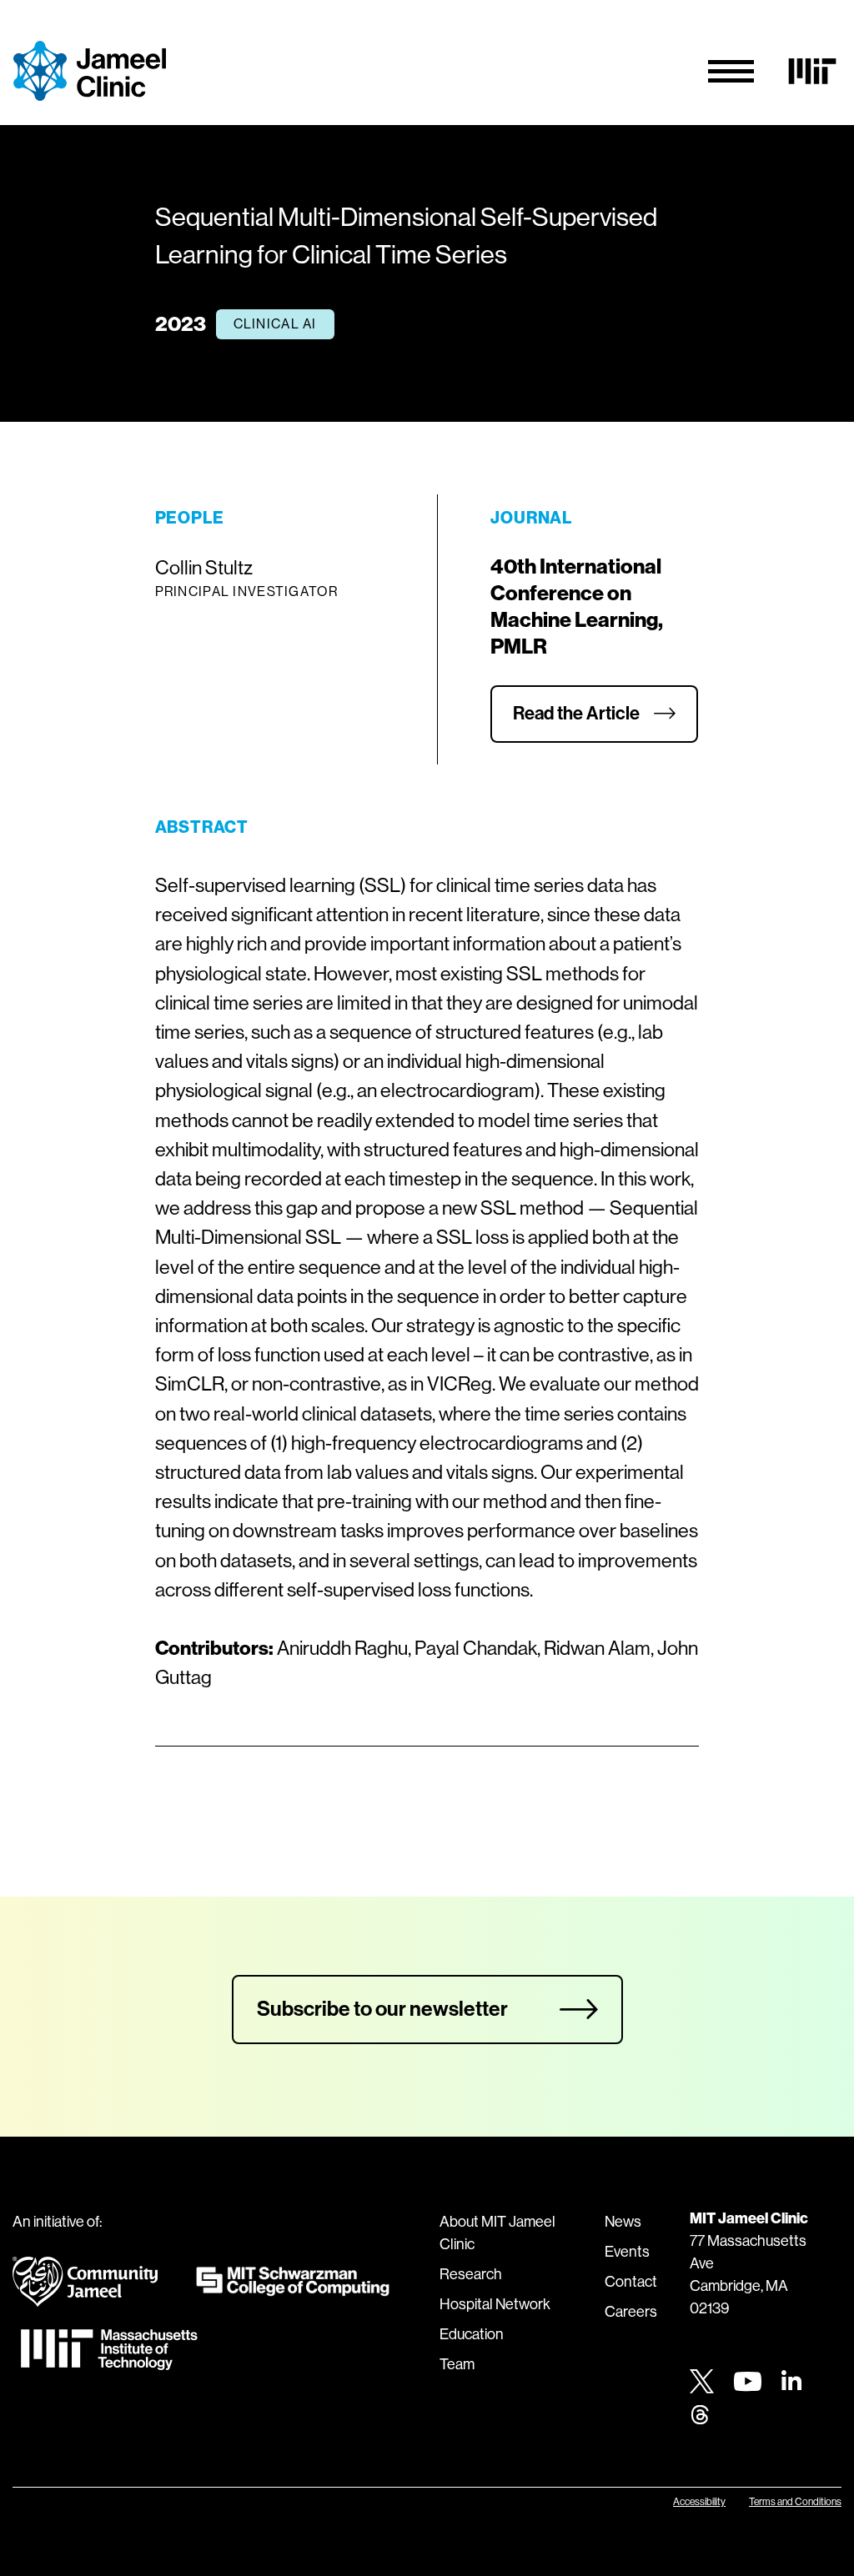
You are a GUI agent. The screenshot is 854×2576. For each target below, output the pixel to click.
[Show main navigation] (731, 71)
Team (457, 2364)
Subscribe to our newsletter (382, 2009)
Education (472, 2334)
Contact (631, 2282)
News (623, 2222)
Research (471, 2274)
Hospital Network (495, 2304)
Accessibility (699, 2502)
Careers (631, 2312)
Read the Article (576, 714)
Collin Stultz (204, 568)
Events (627, 2252)
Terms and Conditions (795, 2502)
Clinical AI (275, 324)
